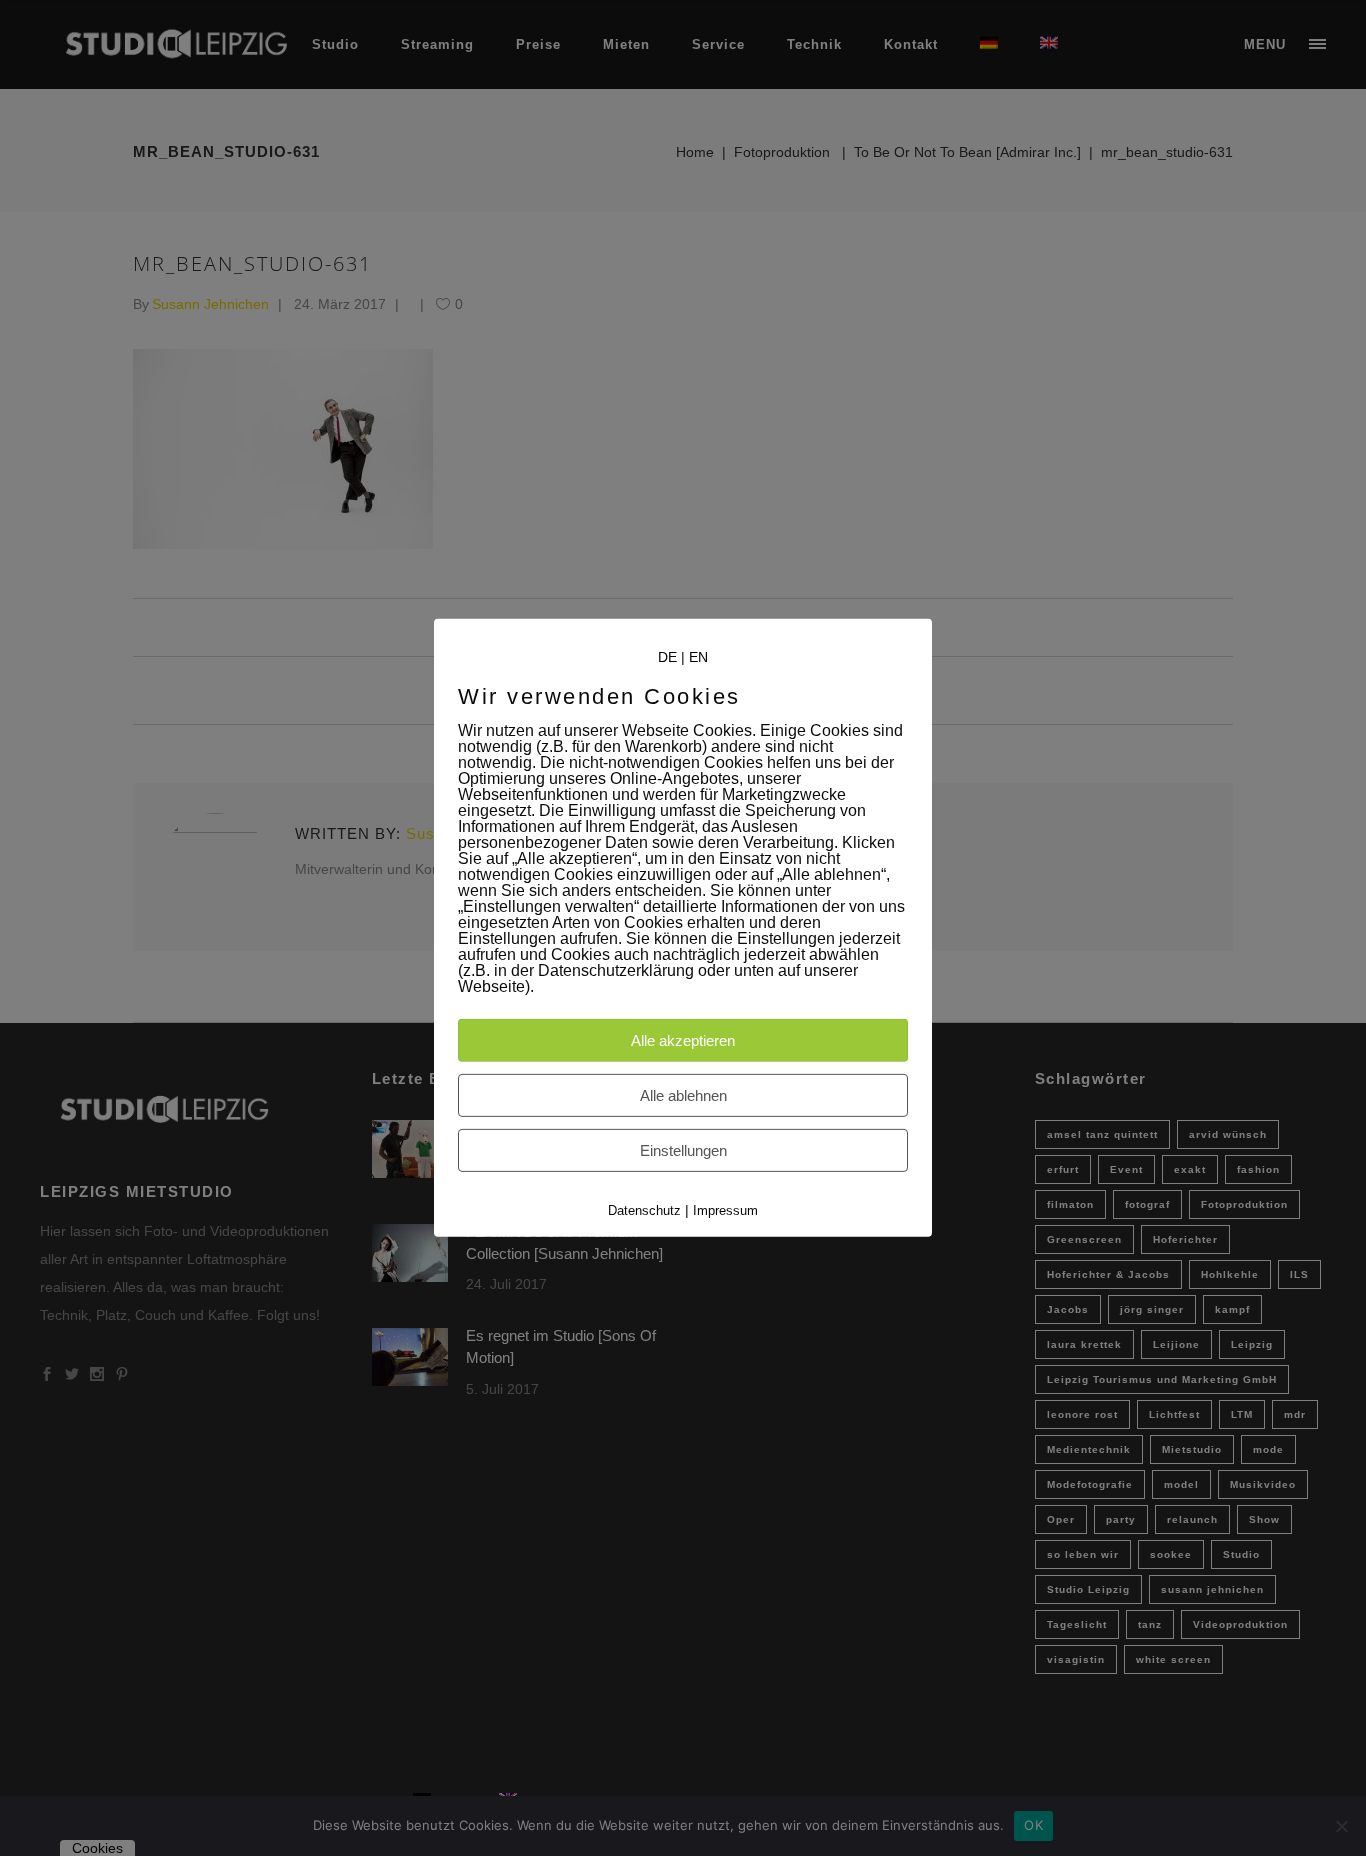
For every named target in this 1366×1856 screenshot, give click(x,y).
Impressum (725, 1210)
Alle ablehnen (683, 1095)
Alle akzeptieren (683, 1040)
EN (698, 657)
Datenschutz (644, 1210)
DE (667, 657)
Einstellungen (683, 1150)
